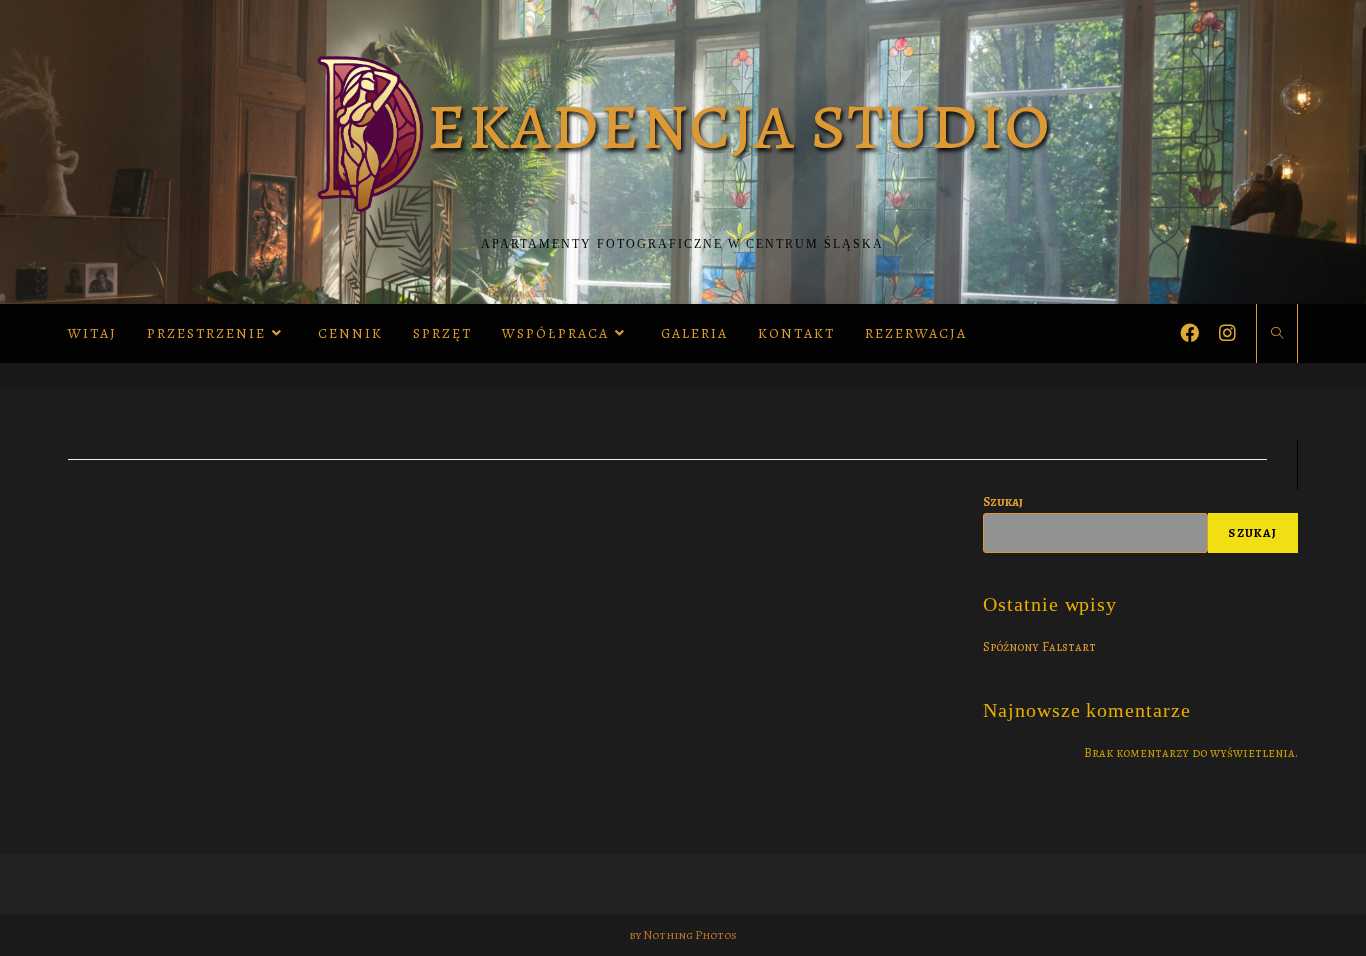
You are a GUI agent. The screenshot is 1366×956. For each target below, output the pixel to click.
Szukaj (1003, 501)
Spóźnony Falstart (1039, 646)
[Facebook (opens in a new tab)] (1189, 330)
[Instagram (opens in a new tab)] (1227, 330)
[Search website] (1277, 335)
